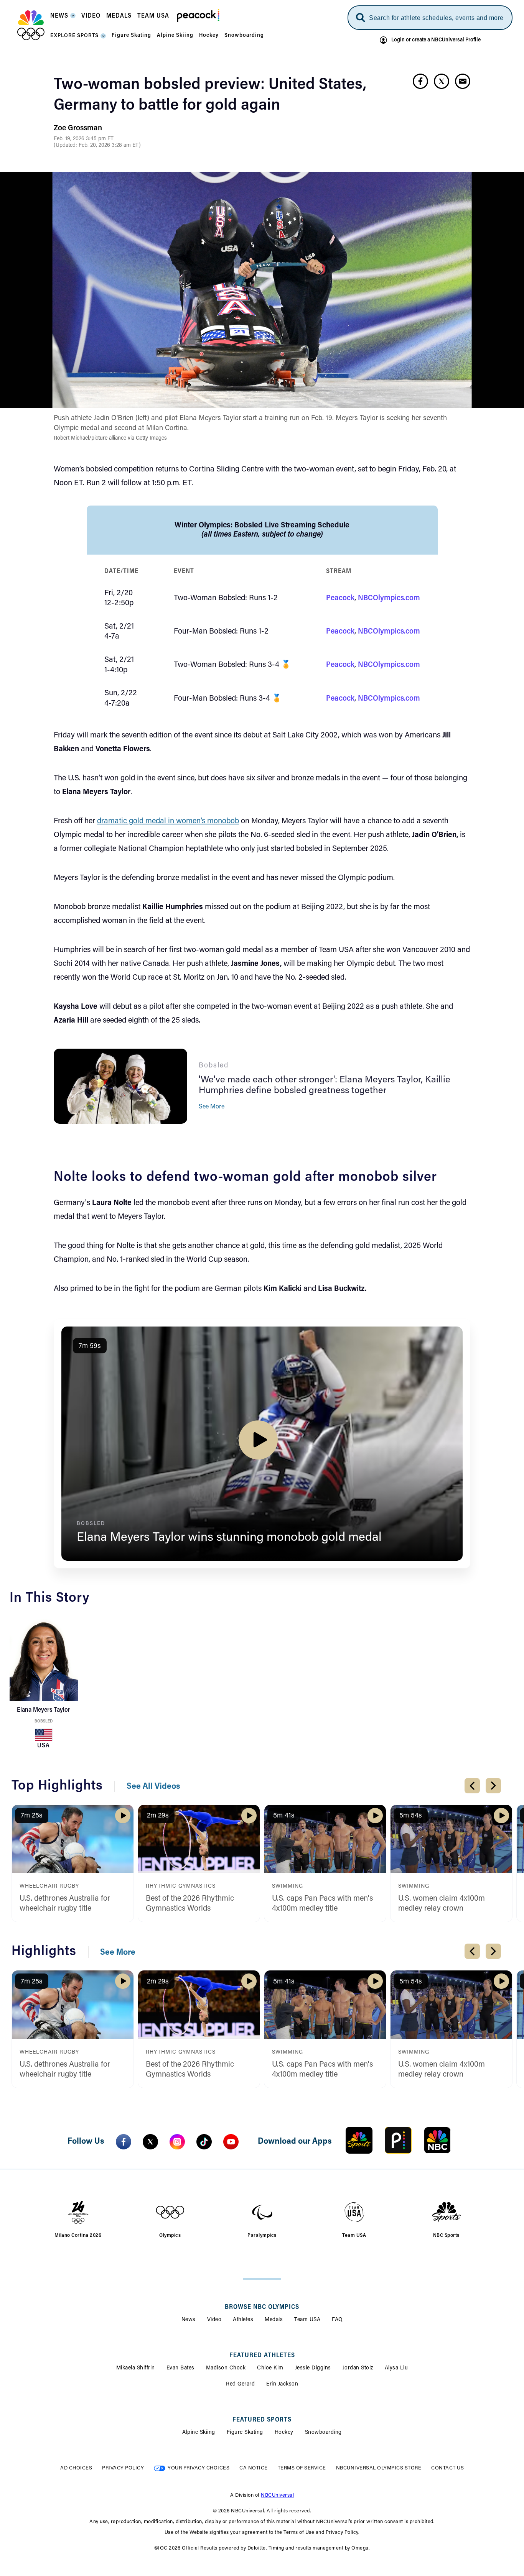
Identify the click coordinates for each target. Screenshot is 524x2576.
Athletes (243, 2320)
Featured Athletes (262, 2356)
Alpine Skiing (199, 2433)
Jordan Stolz (358, 2368)
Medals (274, 2320)
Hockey (284, 2433)
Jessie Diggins (313, 2368)
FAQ (337, 2320)
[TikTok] (204, 2142)
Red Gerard (240, 2384)
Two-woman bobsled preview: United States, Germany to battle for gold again (210, 95)
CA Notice (254, 2468)
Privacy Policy (123, 2468)
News (189, 2320)
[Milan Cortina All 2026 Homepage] (31, 25)
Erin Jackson (282, 2384)
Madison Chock (226, 2368)
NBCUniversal (277, 2495)
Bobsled (44, 1721)
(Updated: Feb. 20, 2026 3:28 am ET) (97, 146)
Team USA (307, 2320)
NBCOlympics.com (389, 598)
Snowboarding (323, 2433)
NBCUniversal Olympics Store (379, 2468)
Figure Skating (245, 2433)
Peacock (340, 598)
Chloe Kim (270, 2368)
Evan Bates (180, 2368)
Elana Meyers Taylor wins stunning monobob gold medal (229, 1538)
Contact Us (447, 2468)
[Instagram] (177, 2142)
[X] (150, 2142)
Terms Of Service (302, 2468)
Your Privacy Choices (199, 2468)
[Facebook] (124, 2142)
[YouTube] (231, 2142)
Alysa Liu (396, 2368)
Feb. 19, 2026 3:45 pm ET (84, 139)
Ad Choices (76, 2468)
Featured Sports (262, 2420)
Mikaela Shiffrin (136, 2368)
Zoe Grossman (78, 128)
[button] (63, 18)
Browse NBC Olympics (262, 2307)
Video (214, 2320)
